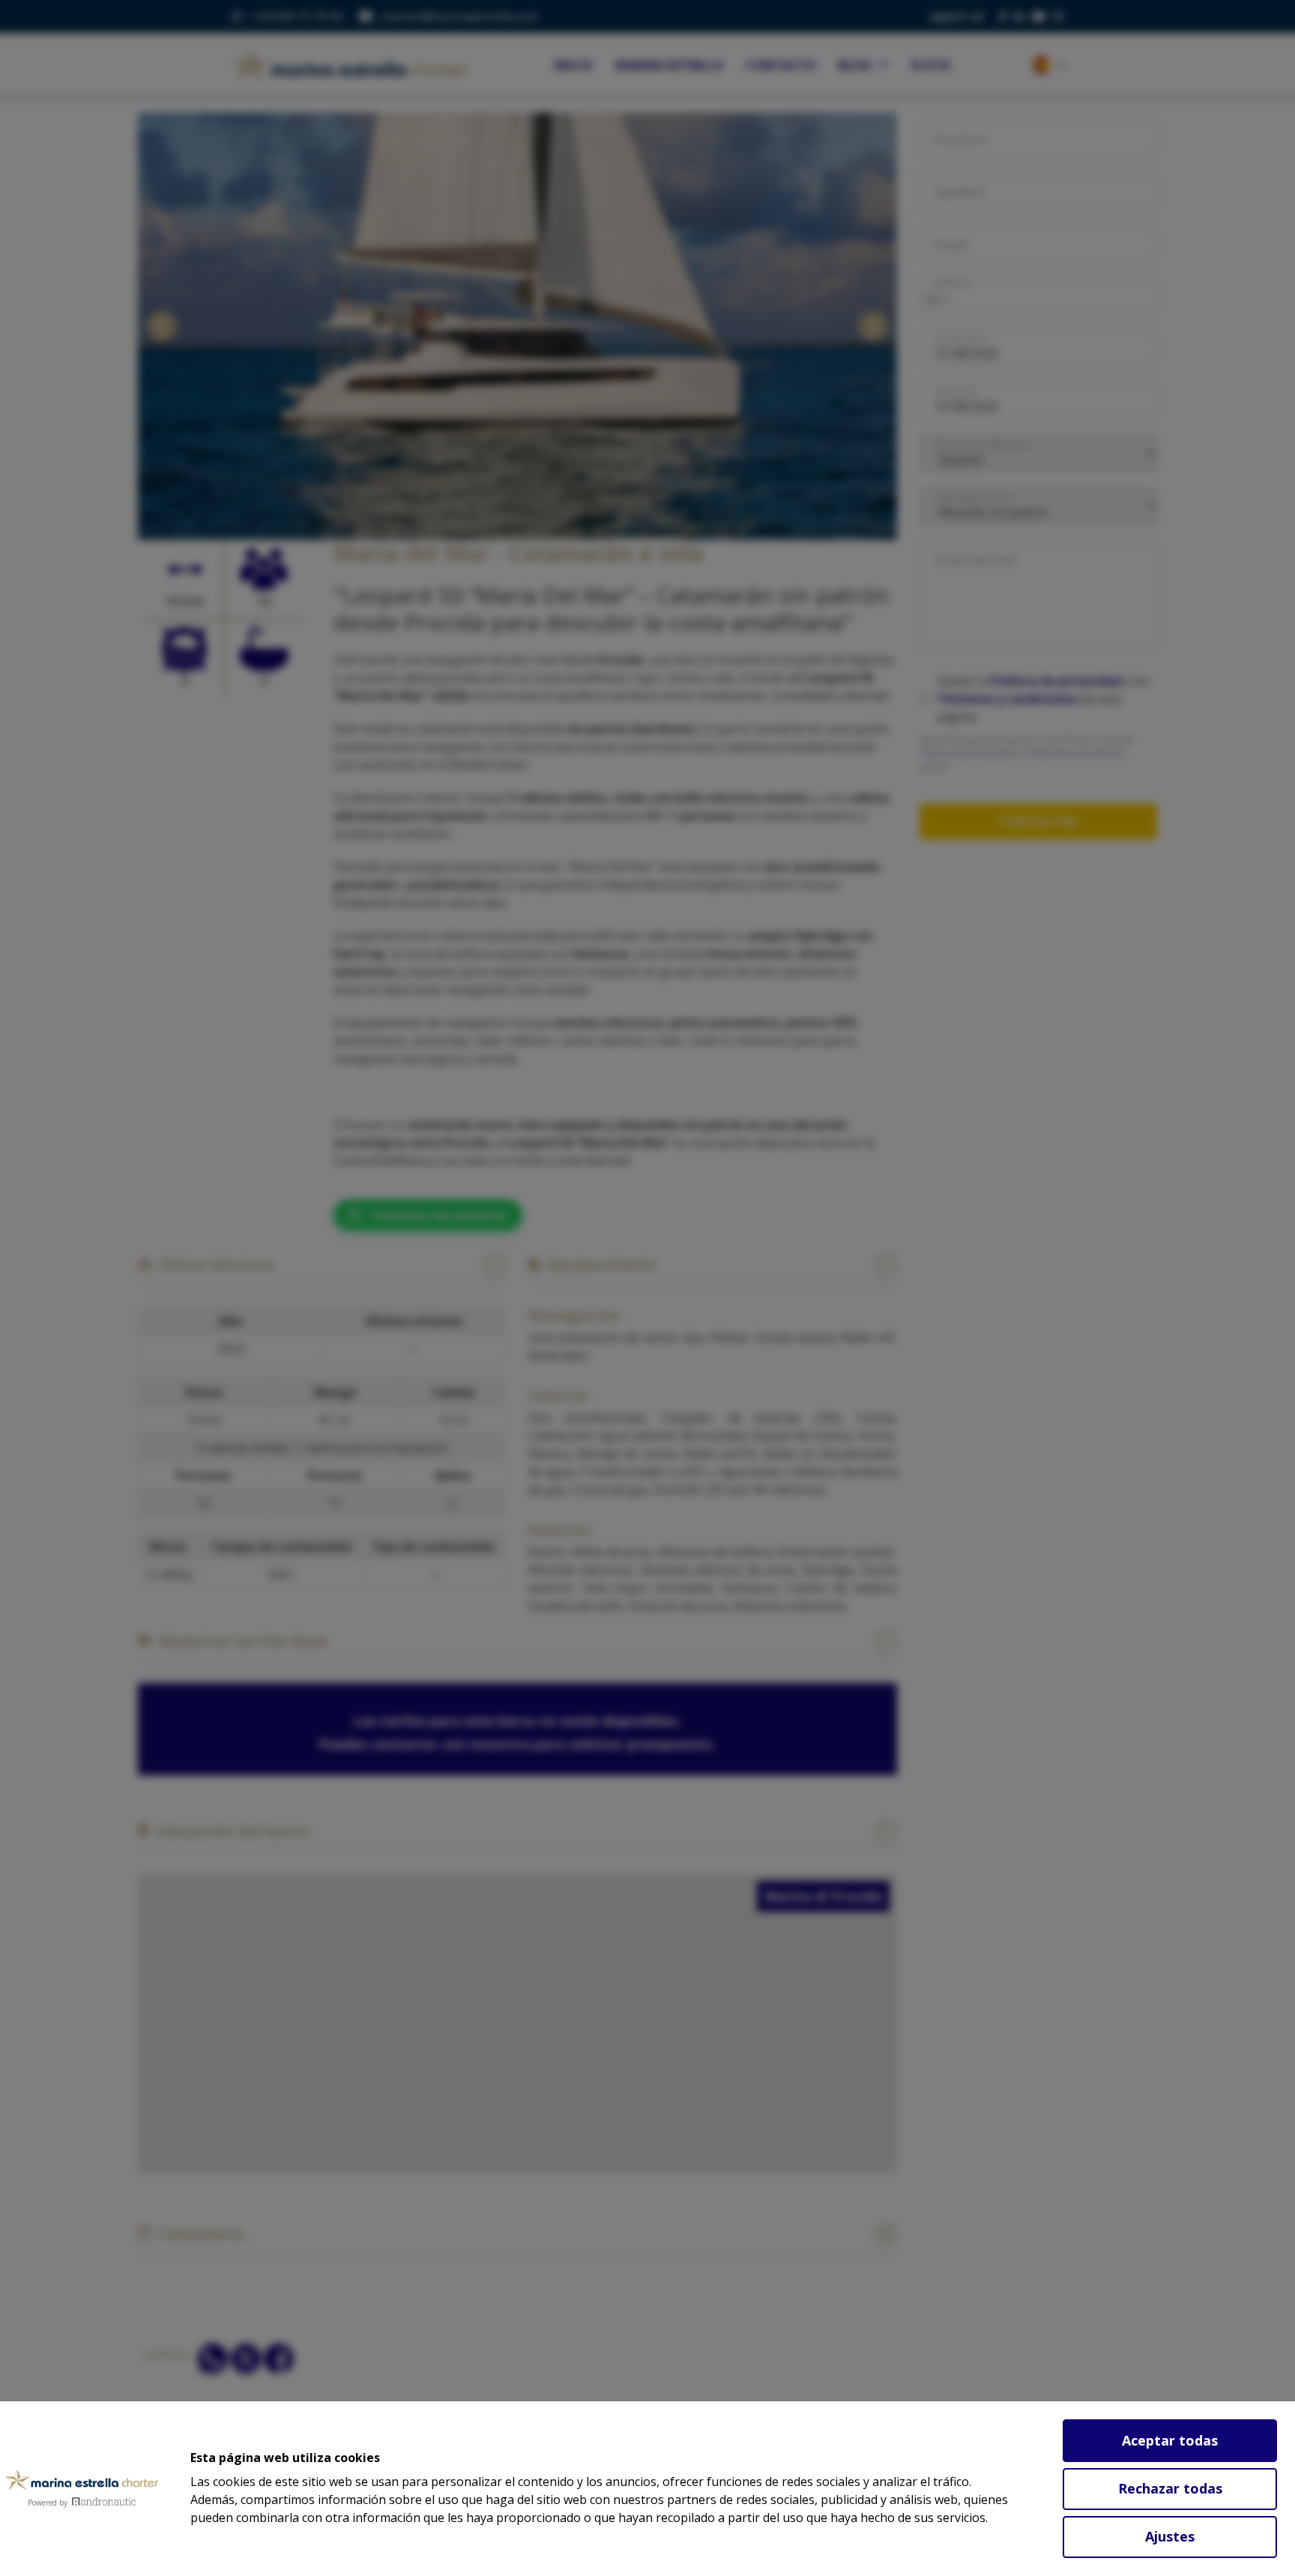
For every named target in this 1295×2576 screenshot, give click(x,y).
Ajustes (1170, 2536)
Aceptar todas (1170, 2440)
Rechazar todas (1170, 2488)
